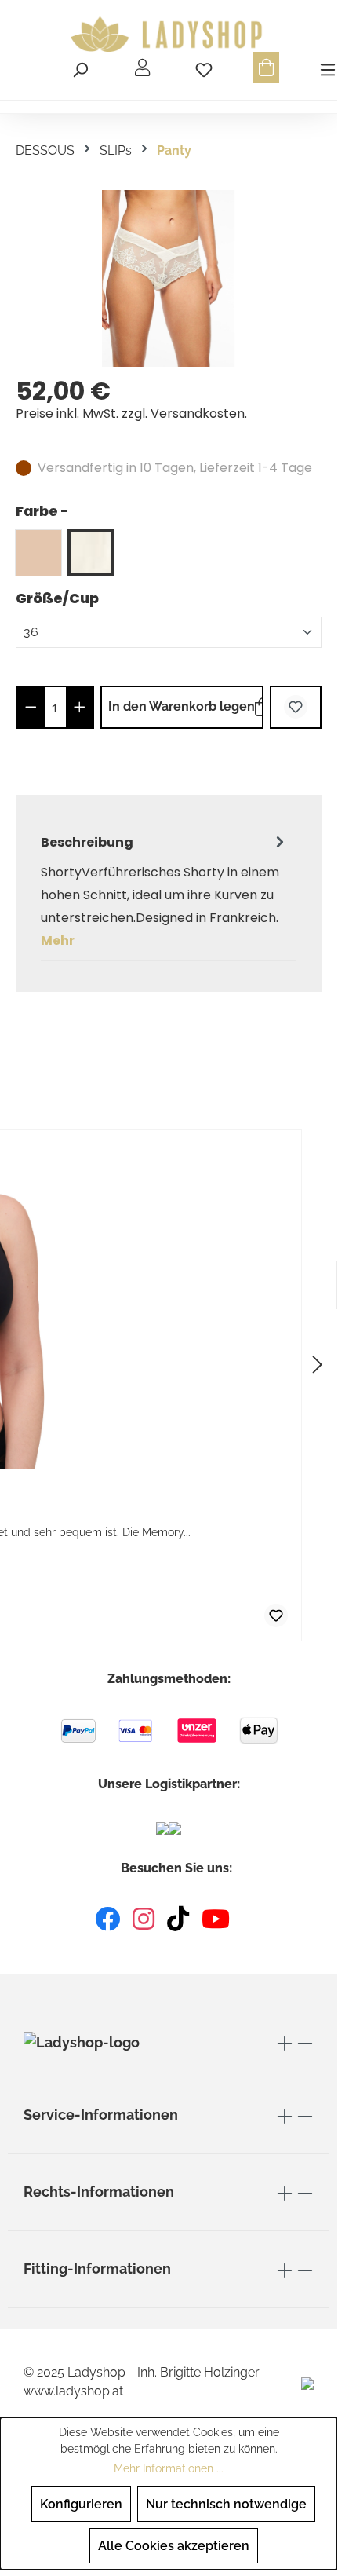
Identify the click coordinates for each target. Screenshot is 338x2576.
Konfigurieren (81, 2504)
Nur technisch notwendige (226, 2504)
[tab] (165, 891)
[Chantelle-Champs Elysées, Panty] (168, 278)
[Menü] (325, 68)
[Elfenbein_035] (91, 553)
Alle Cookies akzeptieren (174, 2546)
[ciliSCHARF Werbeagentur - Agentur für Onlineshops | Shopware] (307, 2382)
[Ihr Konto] (142, 68)
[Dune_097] (38, 553)
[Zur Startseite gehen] (169, 35)
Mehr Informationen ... (169, 2468)
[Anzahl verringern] (31, 707)
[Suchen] (80, 68)
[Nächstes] (318, 1365)
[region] (169, 278)
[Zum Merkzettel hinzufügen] (296, 707)
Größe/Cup (57, 598)
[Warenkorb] (266, 68)
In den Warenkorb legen (182, 706)
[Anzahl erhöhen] (80, 707)
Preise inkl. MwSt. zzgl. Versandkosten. (131, 413)
